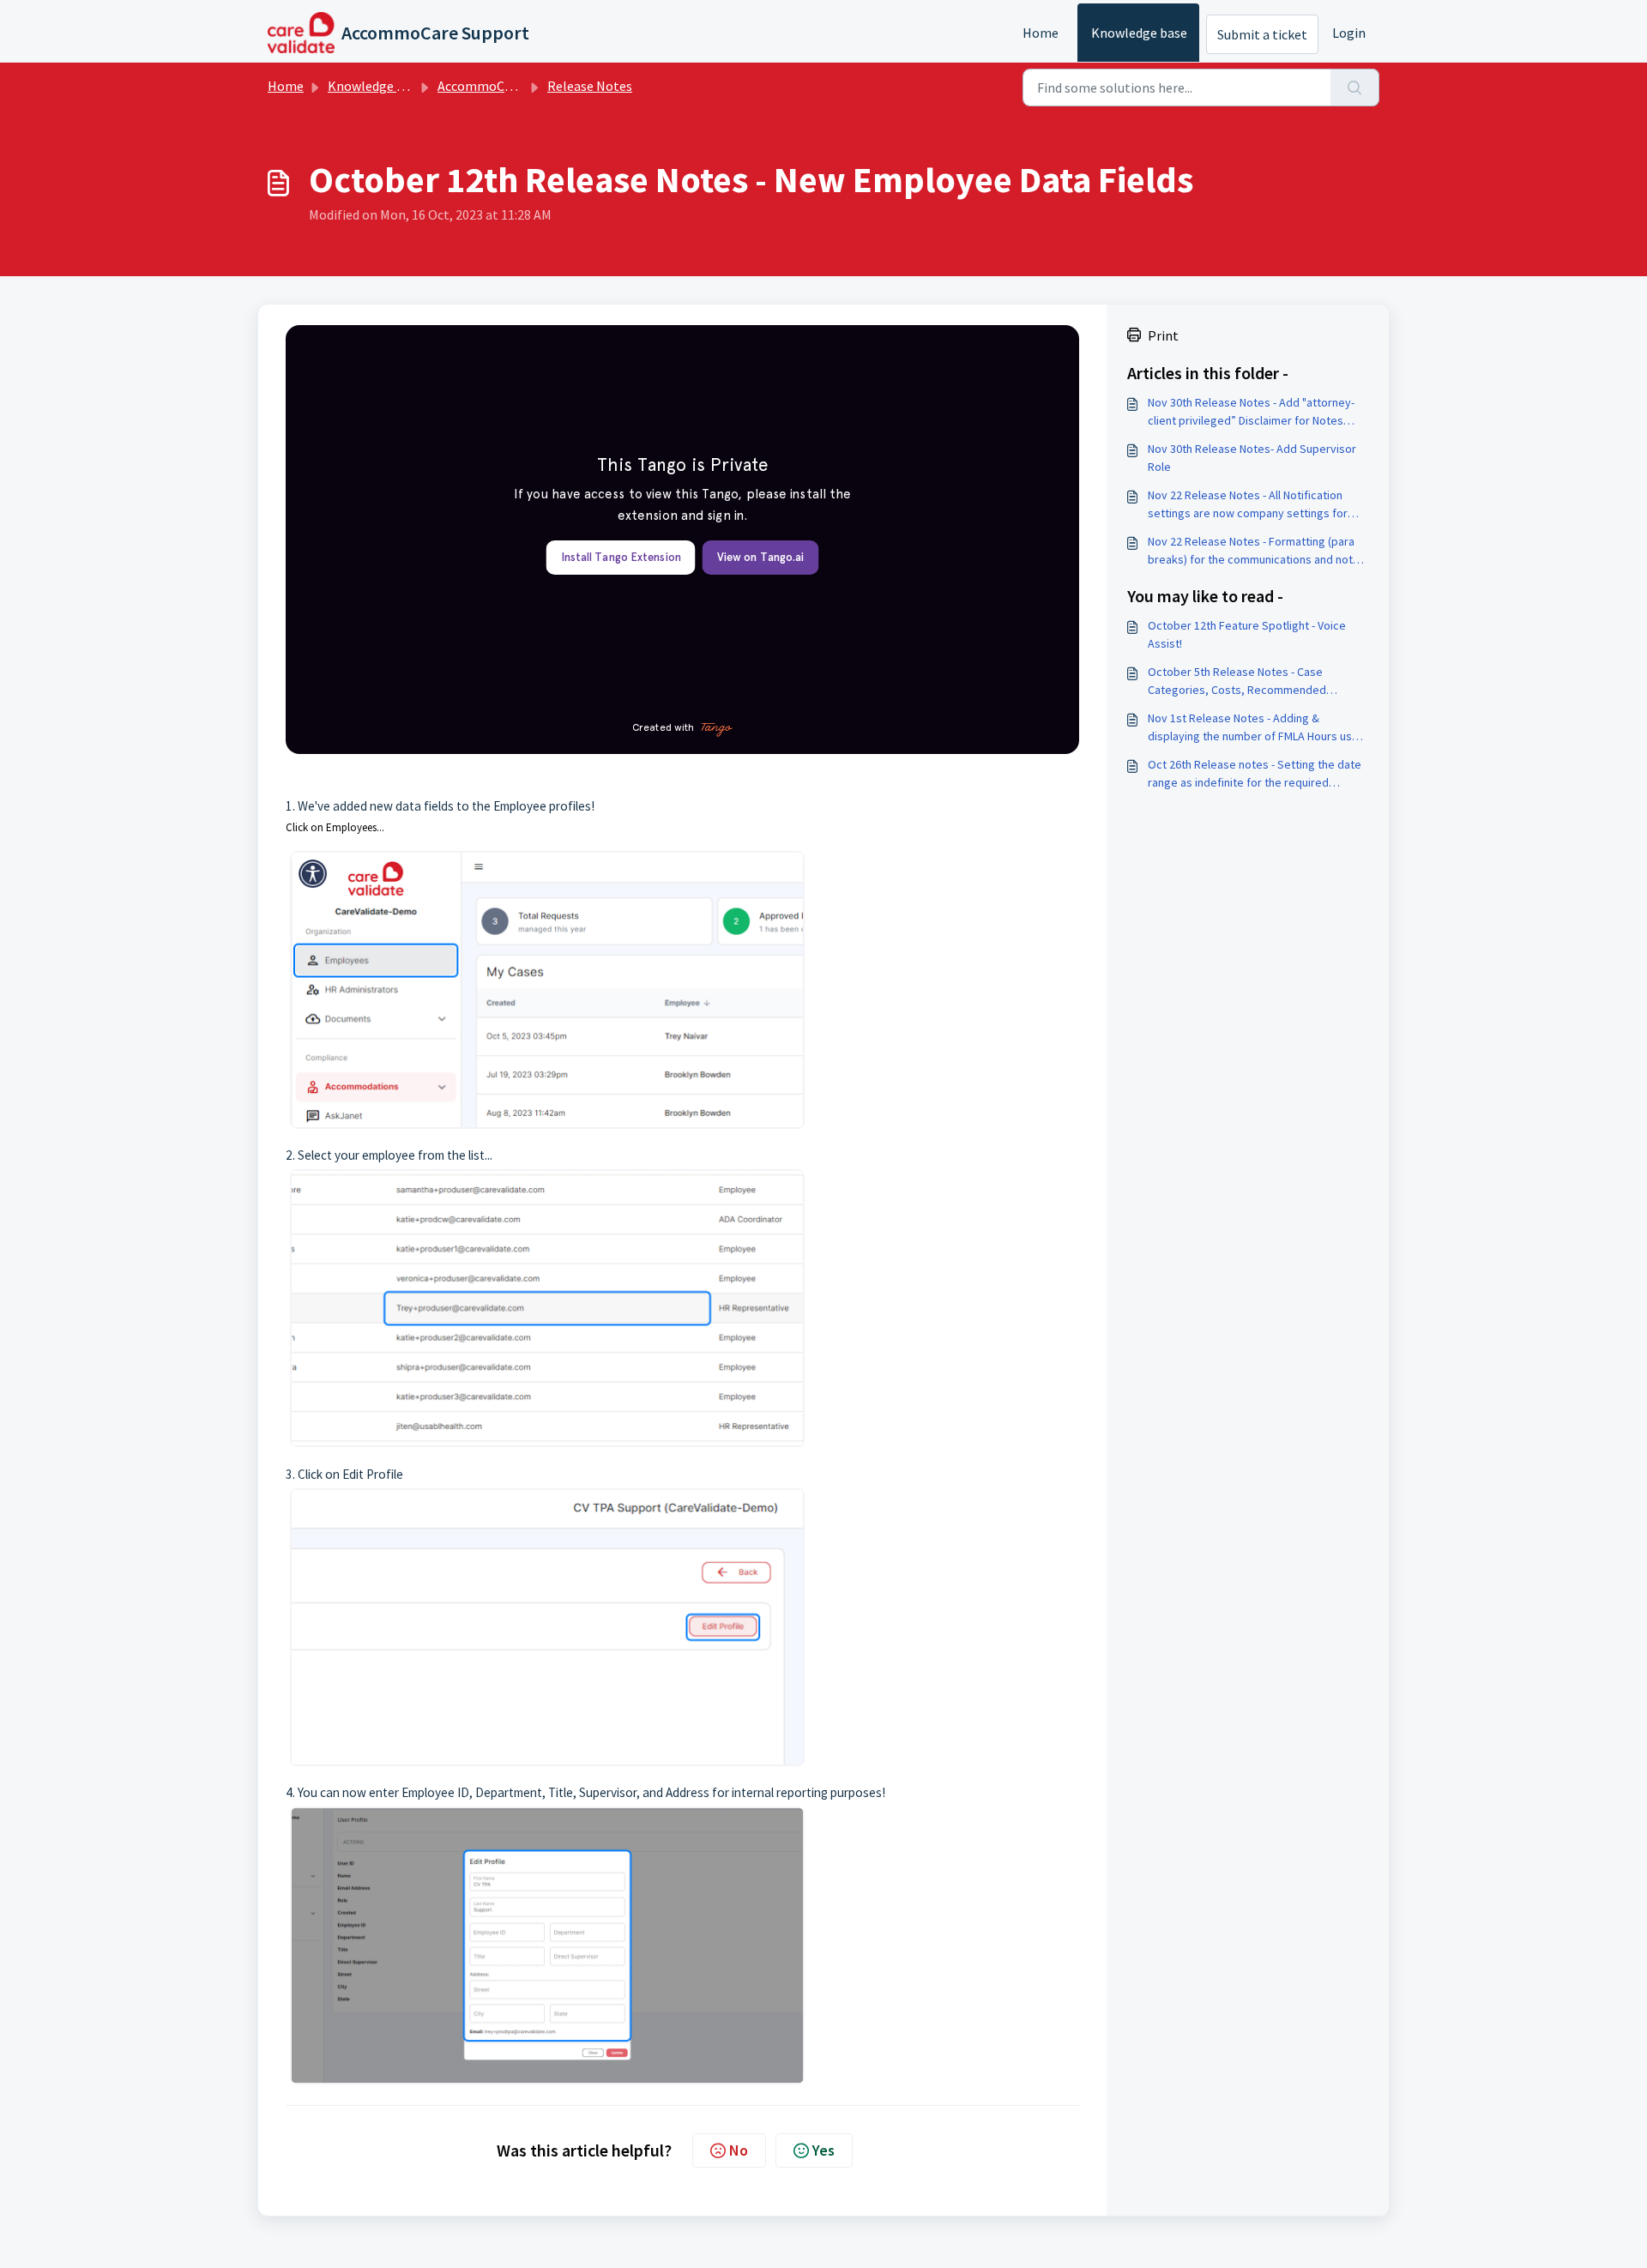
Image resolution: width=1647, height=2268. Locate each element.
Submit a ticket (1262, 34)
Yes (823, 2150)
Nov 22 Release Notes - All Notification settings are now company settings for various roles (1248, 505)
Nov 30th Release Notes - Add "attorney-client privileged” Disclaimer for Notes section (1251, 412)
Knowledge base (1139, 33)
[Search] (1355, 87)
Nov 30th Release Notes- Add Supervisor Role (1252, 458)
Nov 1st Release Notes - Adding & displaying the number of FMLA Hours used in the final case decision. (1257, 728)
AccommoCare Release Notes (524, 86)
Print (1163, 335)
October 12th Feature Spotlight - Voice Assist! (1247, 634)
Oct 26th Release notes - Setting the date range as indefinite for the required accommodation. (1255, 774)
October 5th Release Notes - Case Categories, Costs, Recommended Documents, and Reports (1237, 682)
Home (1041, 33)
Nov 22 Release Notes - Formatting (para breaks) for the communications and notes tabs (1257, 551)
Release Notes (590, 86)
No (739, 2150)
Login (1349, 33)
